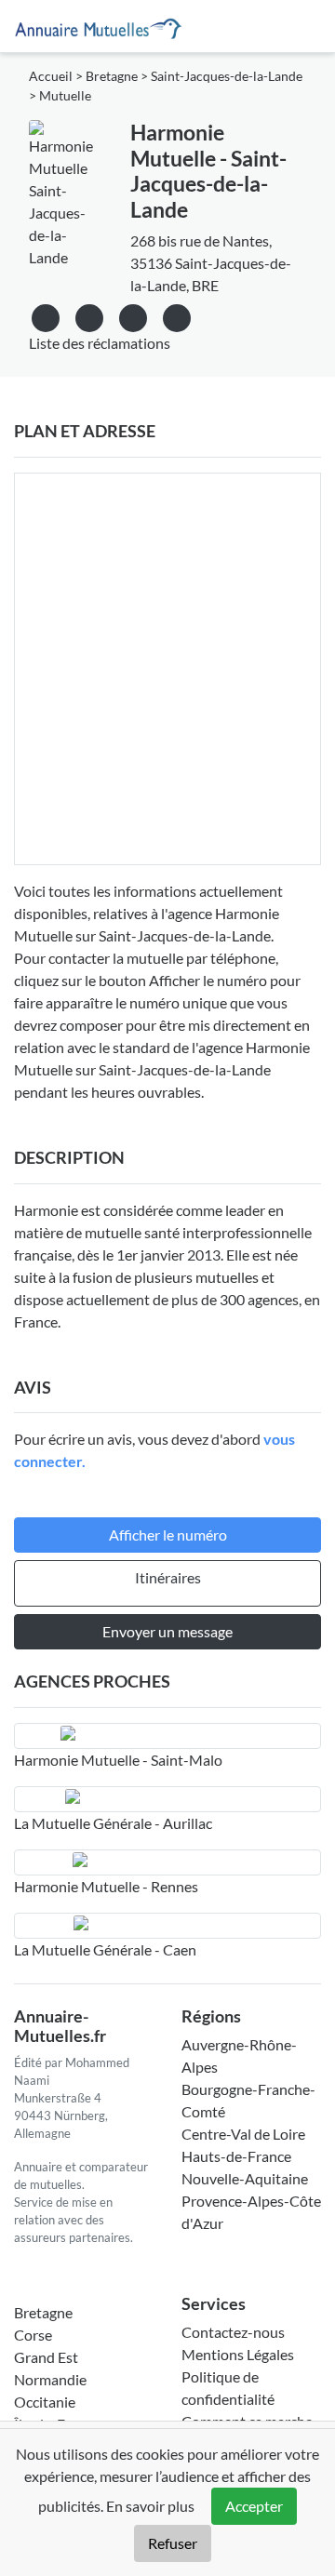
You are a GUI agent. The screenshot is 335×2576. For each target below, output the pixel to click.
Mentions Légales (238, 2354)
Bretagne (112, 76)
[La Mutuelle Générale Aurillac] (167, 1799)
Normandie (50, 2379)
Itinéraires (168, 1577)
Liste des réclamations (100, 343)
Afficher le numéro (168, 1535)
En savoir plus (150, 2506)
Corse (33, 2335)
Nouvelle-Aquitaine (245, 2178)
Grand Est (46, 2357)
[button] (177, 315)
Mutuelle (65, 96)
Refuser (173, 2543)
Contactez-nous (233, 2332)
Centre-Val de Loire (243, 2134)
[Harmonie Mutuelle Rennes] (167, 1862)
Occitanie (45, 2402)
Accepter (254, 2506)
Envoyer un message (167, 1631)
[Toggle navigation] (308, 26)
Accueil (51, 76)
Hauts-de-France (236, 2156)
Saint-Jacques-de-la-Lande (227, 76)
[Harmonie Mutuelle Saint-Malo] (167, 1736)
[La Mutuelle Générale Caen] (167, 1926)
